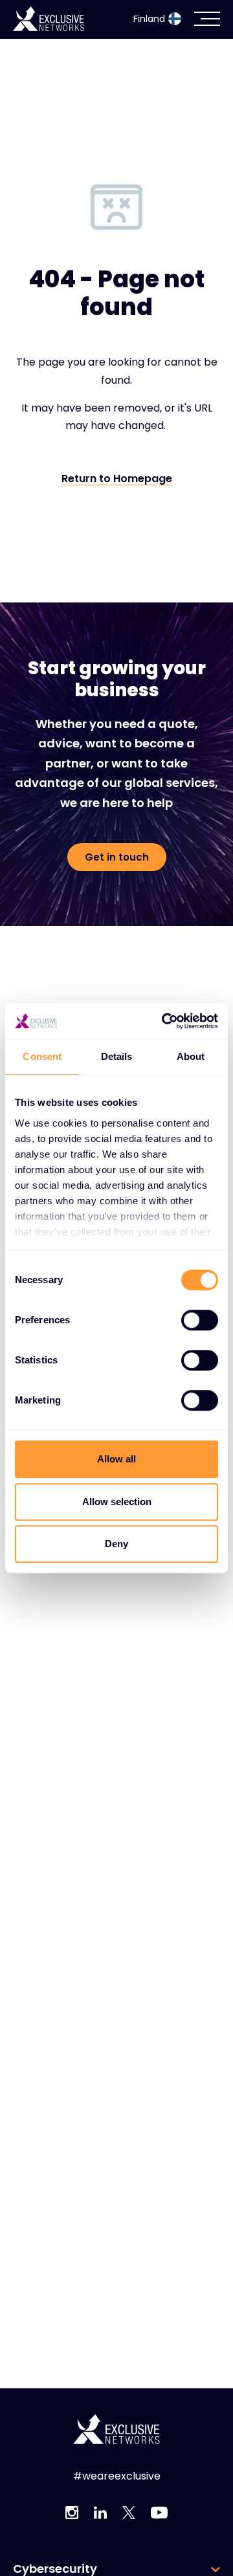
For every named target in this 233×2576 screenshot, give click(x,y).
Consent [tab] (42, 1056)
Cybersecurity (55, 2569)
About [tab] (191, 1056)
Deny (116, 1544)
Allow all (116, 1459)
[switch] (200, 1320)
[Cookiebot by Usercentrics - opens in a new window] (164, 1021)
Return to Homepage (117, 479)
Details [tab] (117, 1056)
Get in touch (117, 857)
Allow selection (117, 1502)
